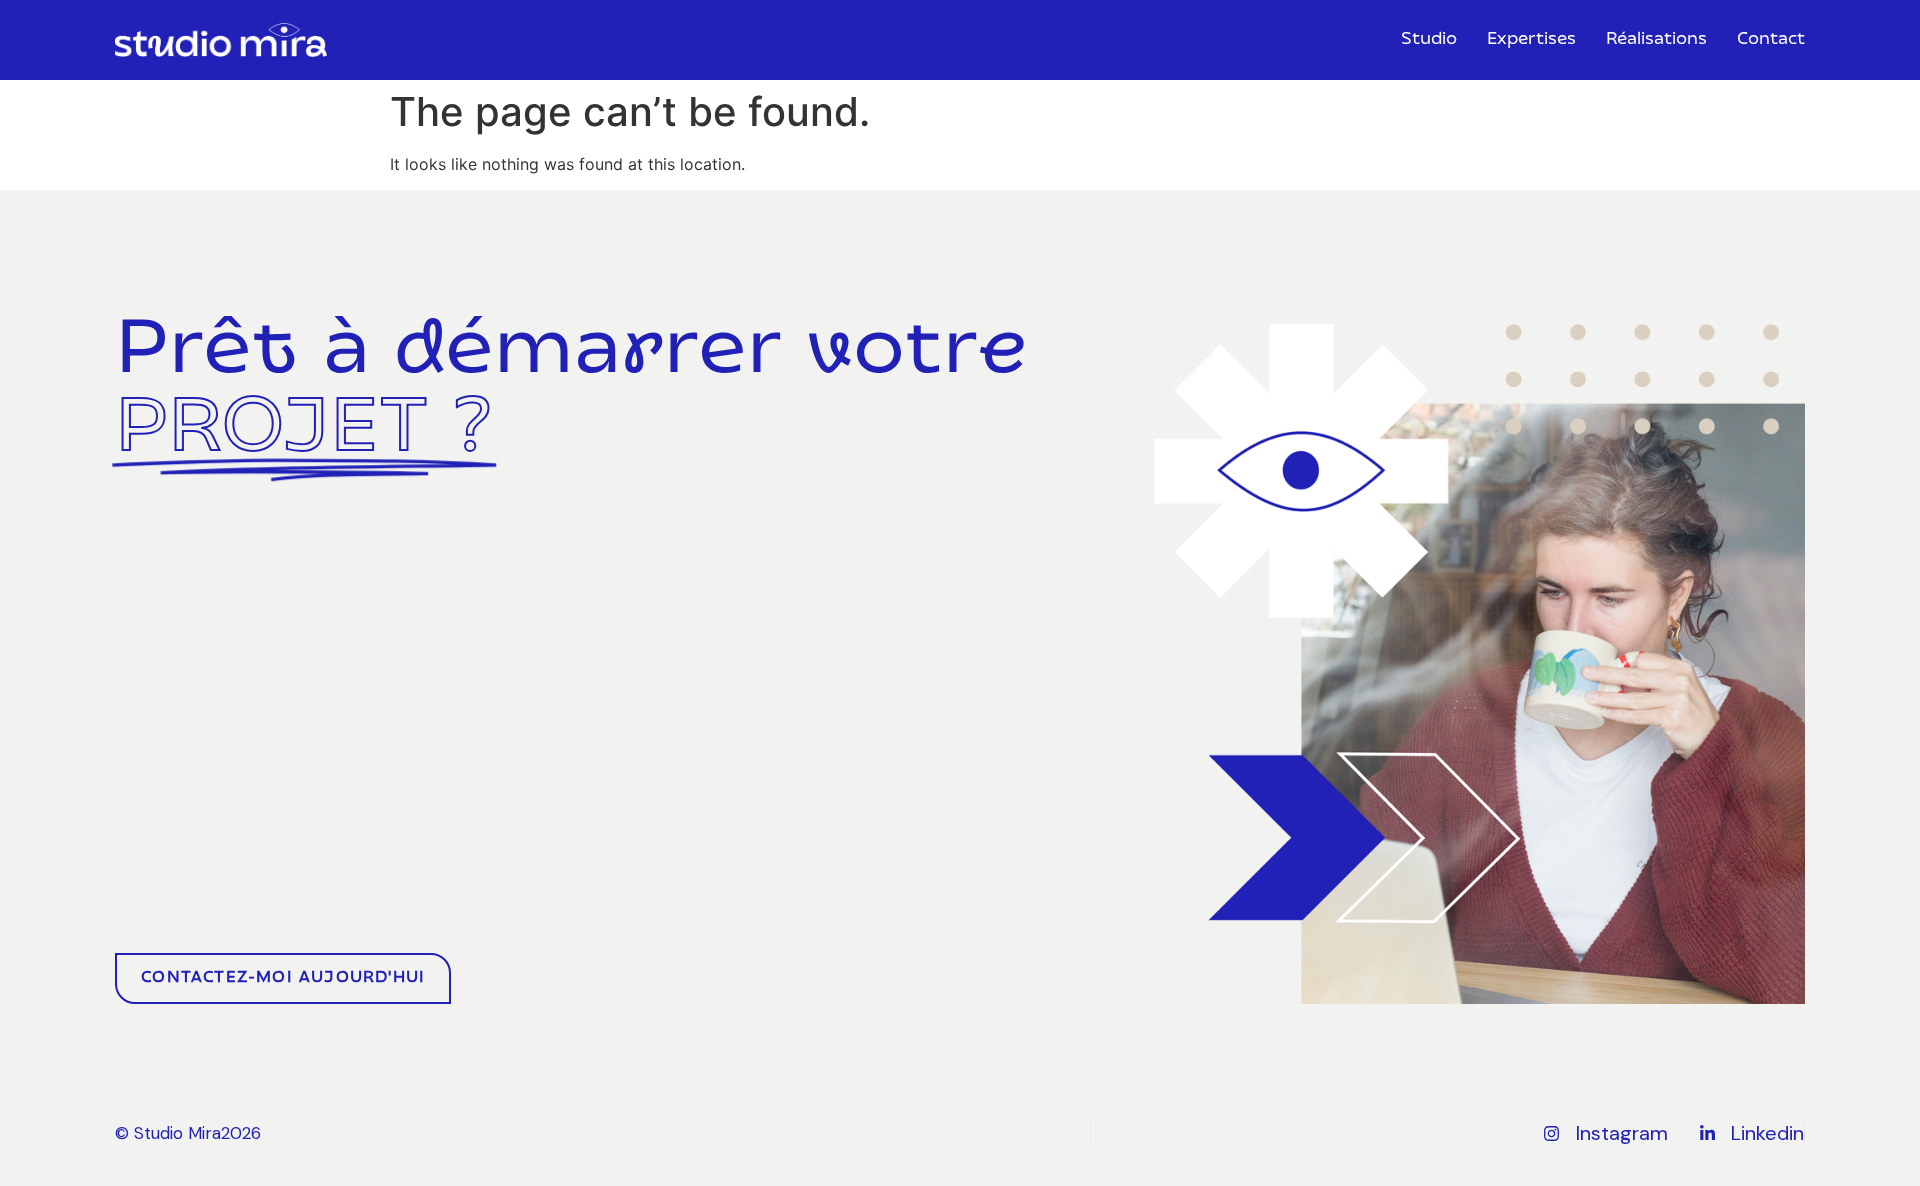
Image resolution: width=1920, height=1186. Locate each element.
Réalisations (1656, 40)
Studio (1429, 40)
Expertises (1531, 40)
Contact (1771, 40)
